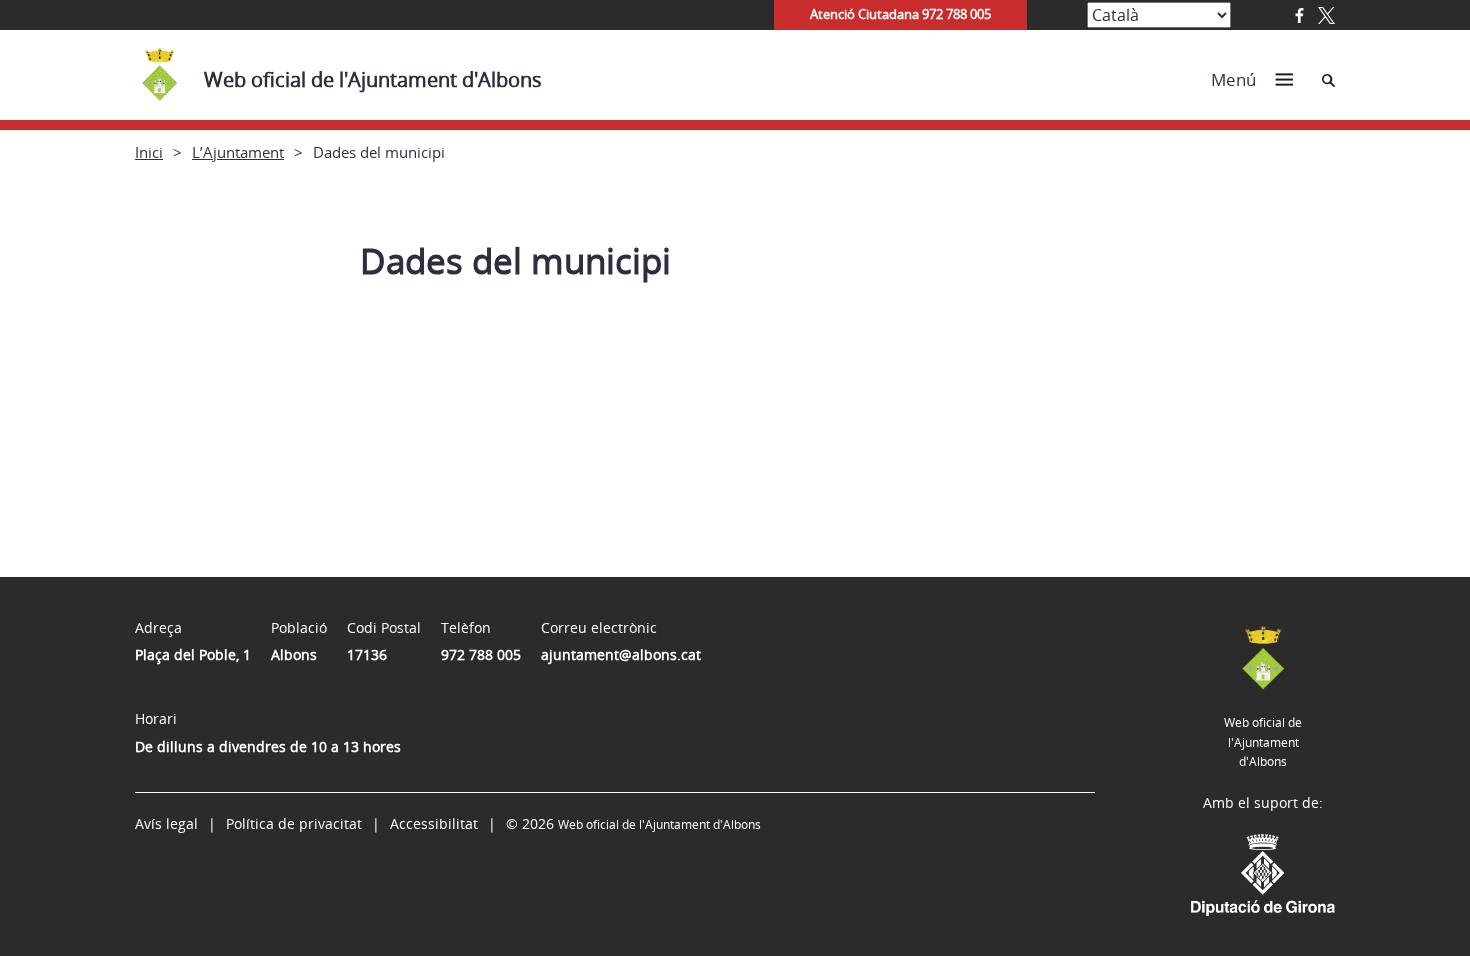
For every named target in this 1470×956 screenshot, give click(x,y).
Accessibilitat (434, 823)
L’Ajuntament (238, 152)
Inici (149, 152)
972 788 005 (481, 654)
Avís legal (166, 823)
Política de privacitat (294, 823)
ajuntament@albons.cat (621, 654)
